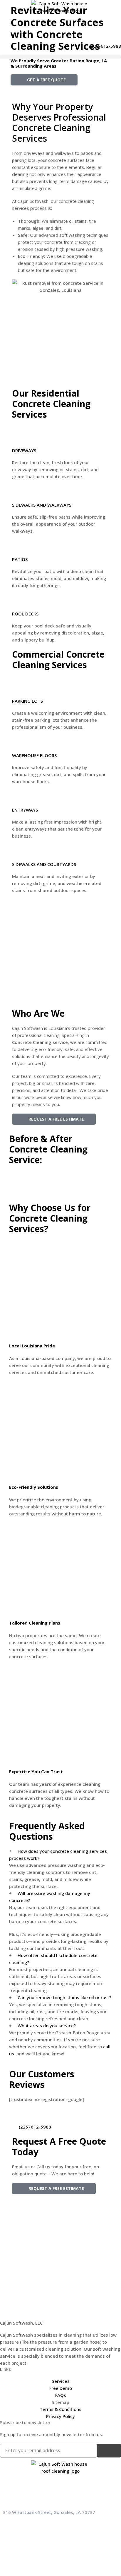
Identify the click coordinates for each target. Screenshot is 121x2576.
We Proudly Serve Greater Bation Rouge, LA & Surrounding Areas (59, 63)
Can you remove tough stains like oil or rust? (64, 1997)
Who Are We (38, 1013)
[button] (60, 57)
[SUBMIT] (109, 2451)
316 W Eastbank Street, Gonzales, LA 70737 (49, 2512)
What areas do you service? (47, 2026)
